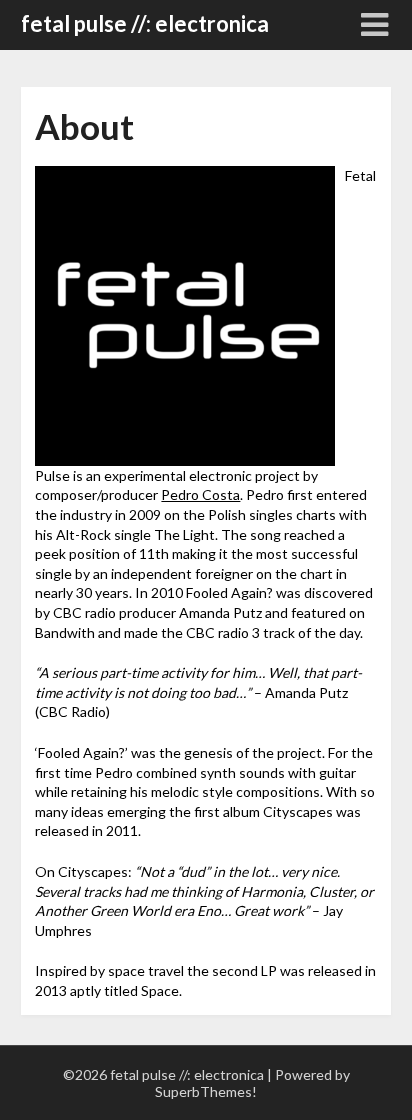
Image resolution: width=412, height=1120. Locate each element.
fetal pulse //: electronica (145, 23)
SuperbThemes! (206, 1091)
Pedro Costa (200, 494)
